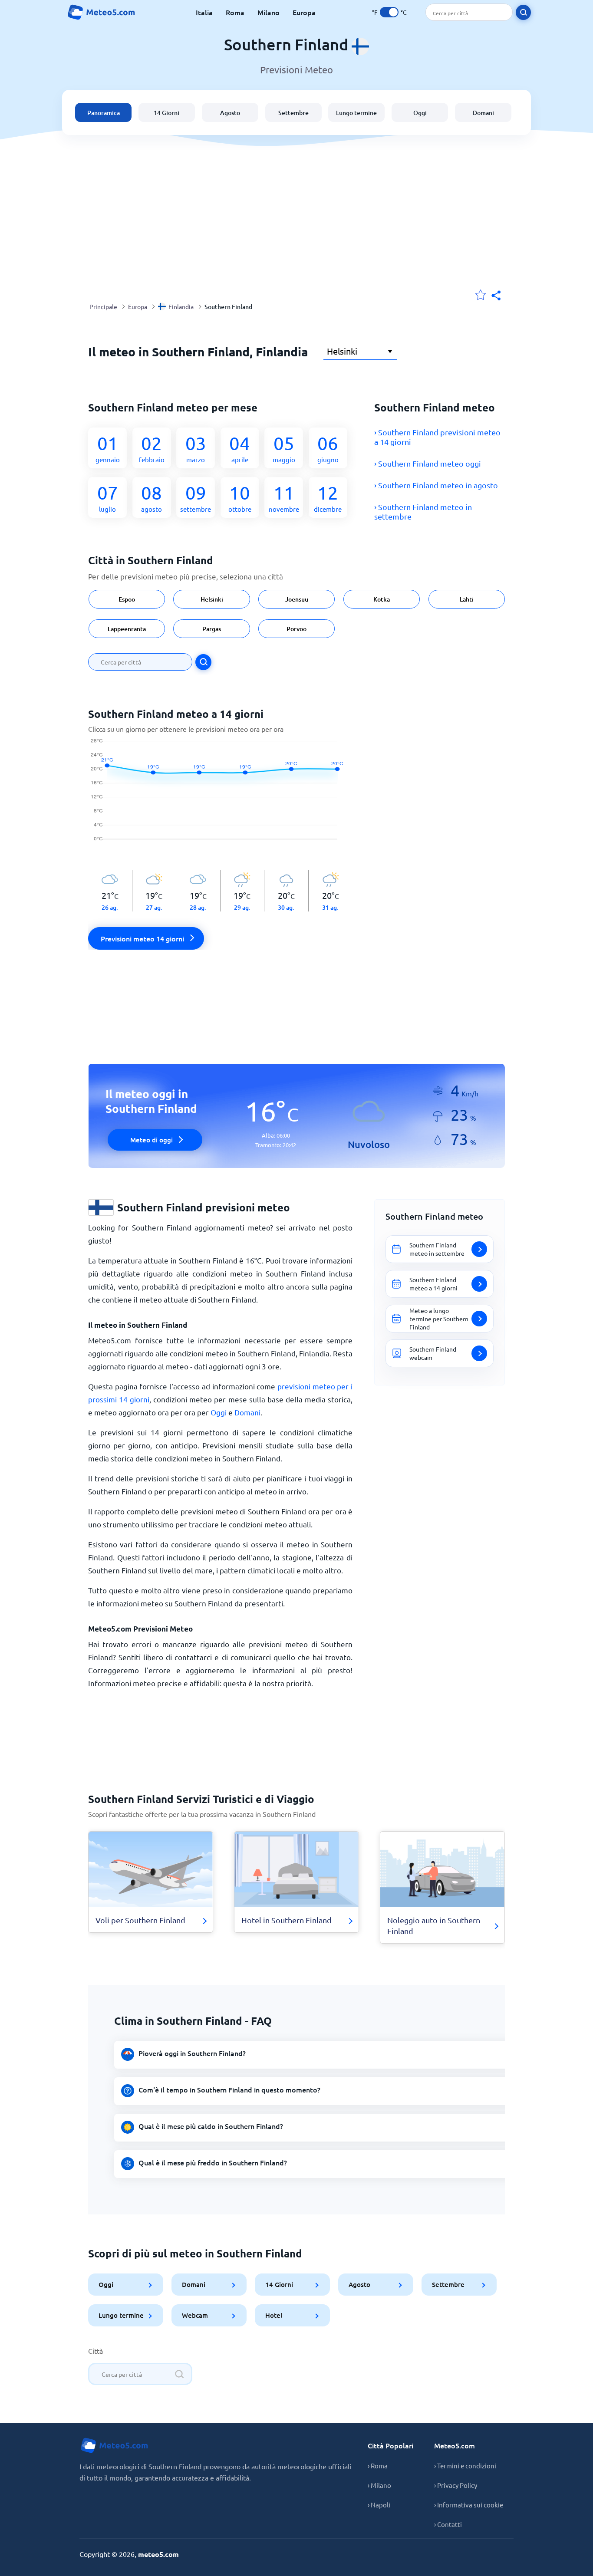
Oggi (420, 113)
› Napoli (379, 2505)
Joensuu (297, 599)
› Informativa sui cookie (469, 2505)
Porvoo (296, 629)
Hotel (274, 2315)
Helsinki (211, 599)
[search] (523, 12)
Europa (304, 12)
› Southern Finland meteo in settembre (423, 512)
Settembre (293, 113)
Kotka (382, 599)
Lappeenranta (127, 629)
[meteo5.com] (101, 12)
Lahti (467, 599)
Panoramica (104, 113)
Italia (204, 12)
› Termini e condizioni (465, 2466)
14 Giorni (166, 113)
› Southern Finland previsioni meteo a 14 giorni (437, 437)
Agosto (230, 113)
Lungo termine (356, 113)
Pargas (212, 629)
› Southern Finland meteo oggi (428, 463)
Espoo (127, 599)
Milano (268, 12)
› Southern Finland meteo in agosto (436, 485)
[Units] (389, 12)
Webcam (195, 2315)
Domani (483, 113)
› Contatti (448, 2524)
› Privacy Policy (456, 2485)
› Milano (379, 2485)
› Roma (378, 2466)
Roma (235, 12)
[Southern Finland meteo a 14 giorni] (220, 794)
